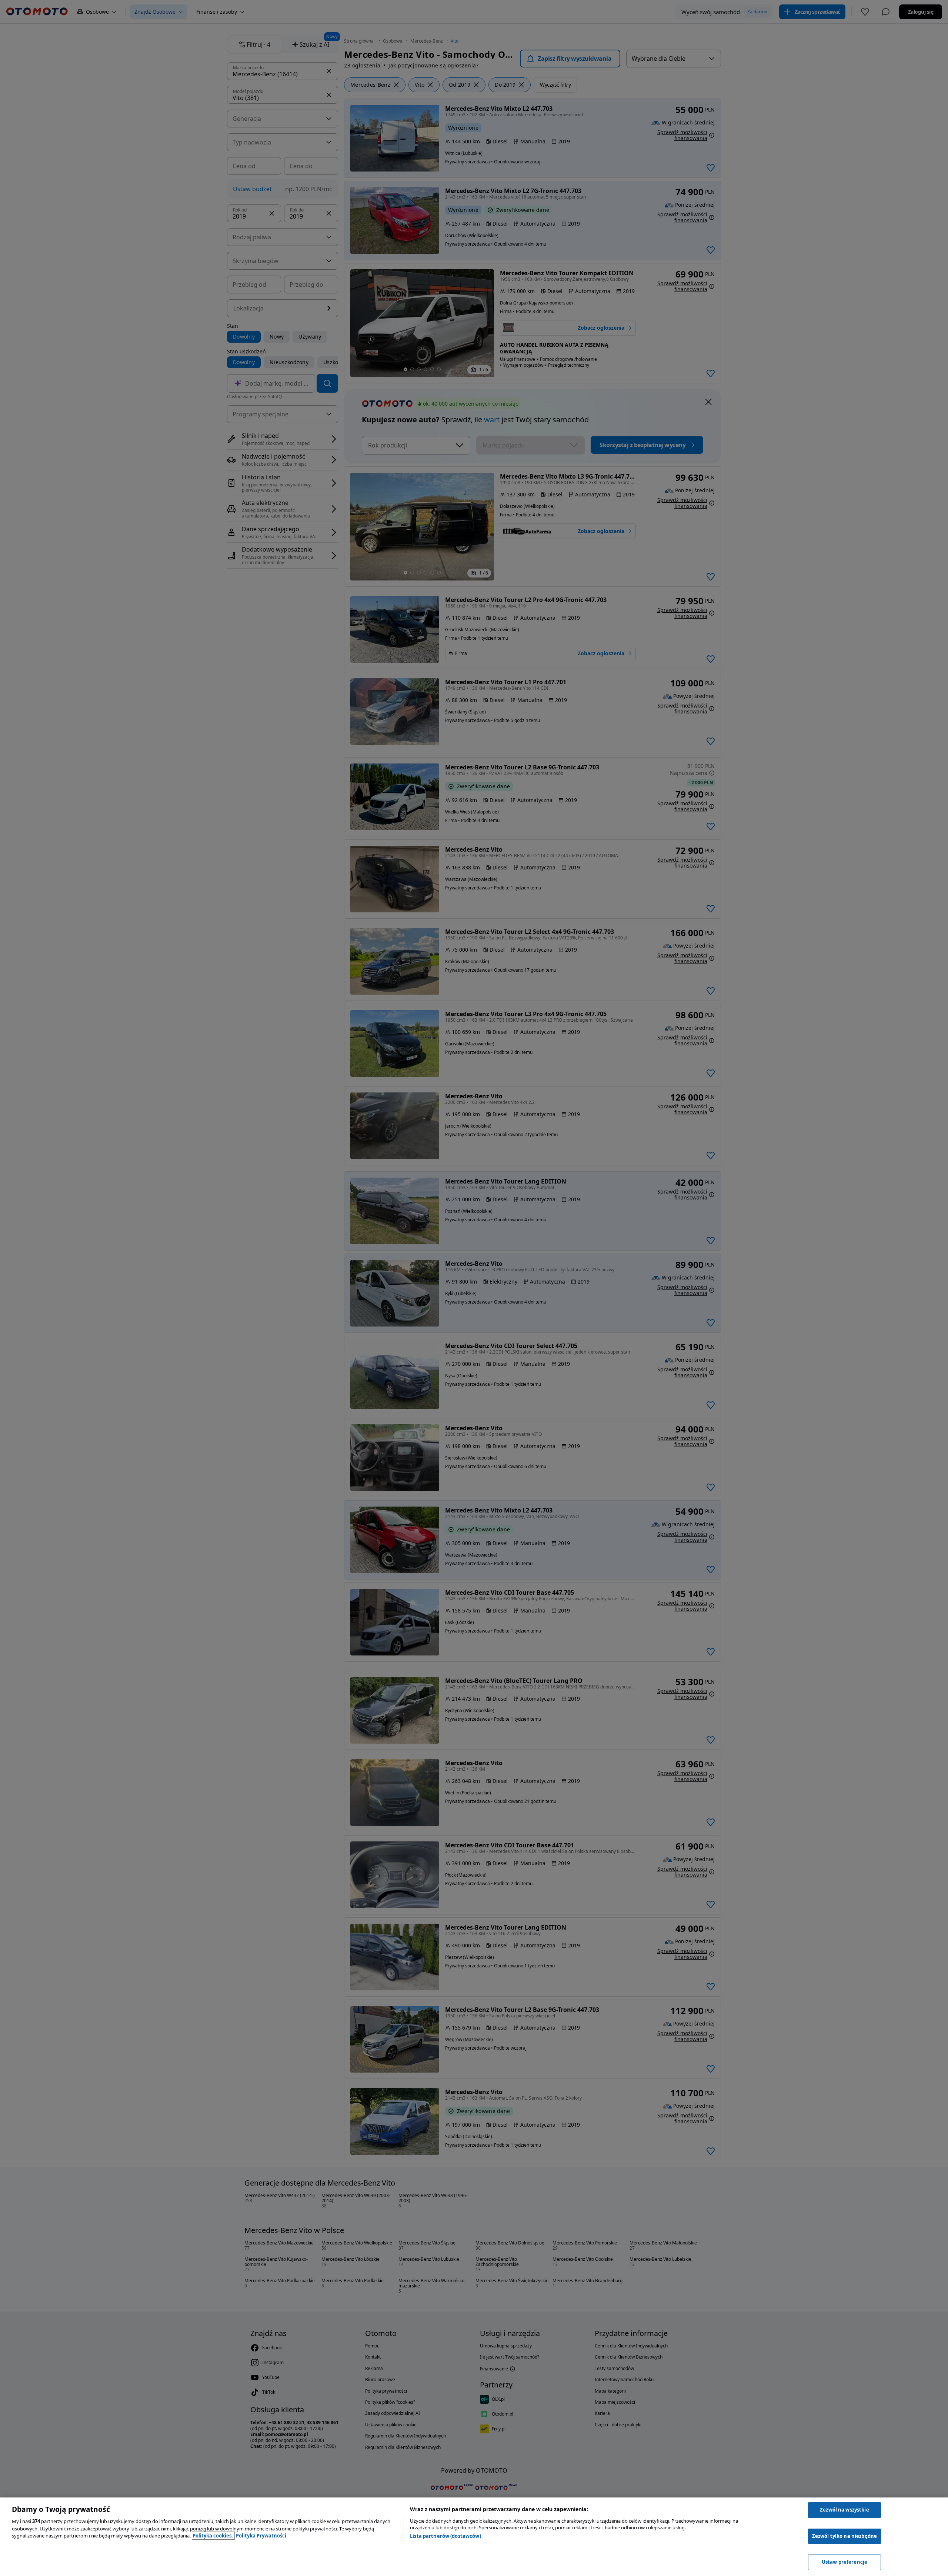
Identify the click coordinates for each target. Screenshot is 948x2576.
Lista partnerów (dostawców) (445, 2536)
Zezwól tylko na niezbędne (844, 2536)
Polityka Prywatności (261, 2536)
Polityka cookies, (213, 2536)
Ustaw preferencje (844, 2562)
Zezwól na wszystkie (844, 2510)
